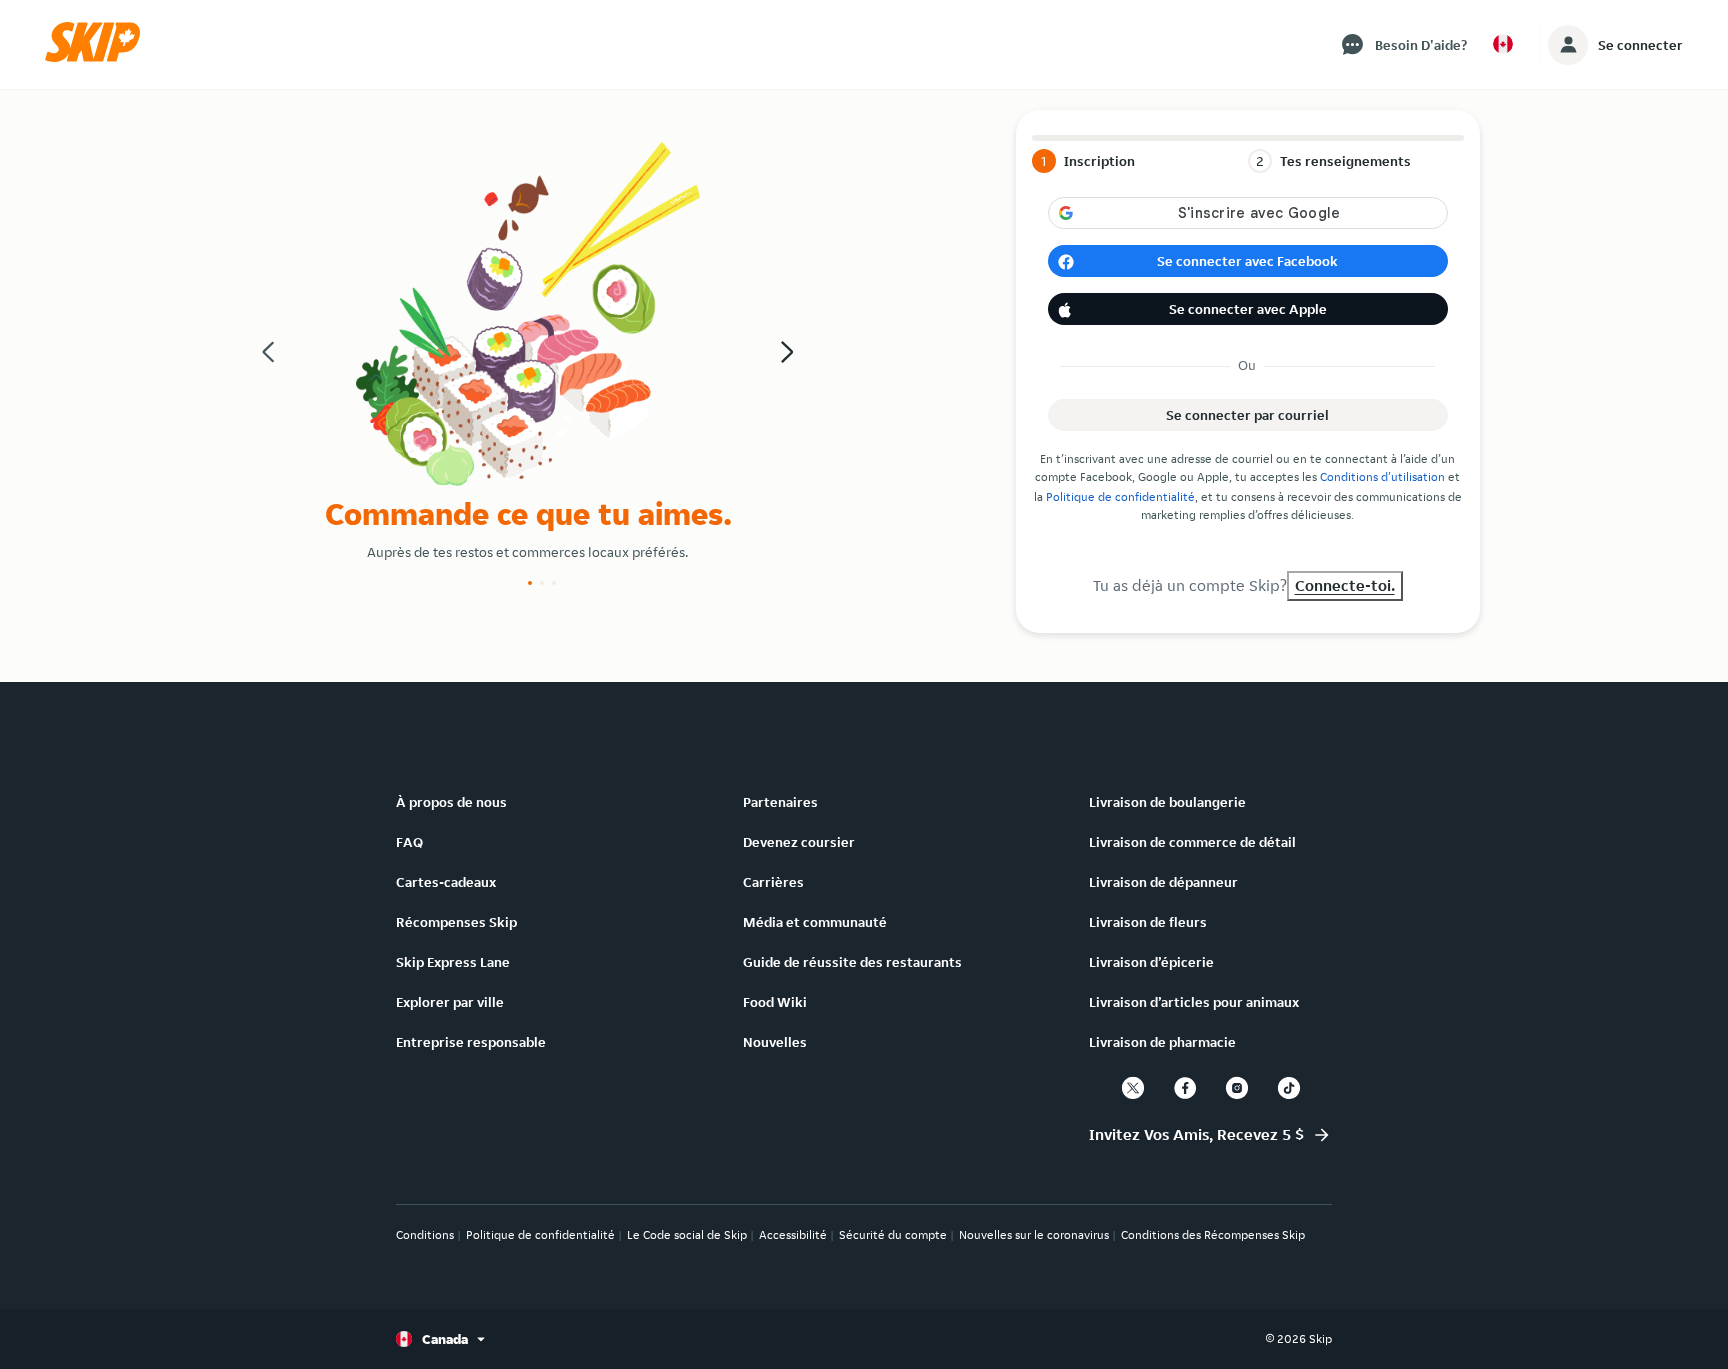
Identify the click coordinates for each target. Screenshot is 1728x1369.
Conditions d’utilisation (1382, 476)
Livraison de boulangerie (1167, 802)
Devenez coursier (799, 842)
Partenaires (780, 802)
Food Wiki (775, 1002)
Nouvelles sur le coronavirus (1034, 1234)
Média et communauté (815, 922)
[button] (99, 57)
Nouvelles (775, 1042)
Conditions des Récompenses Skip (1213, 1234)
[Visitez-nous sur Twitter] (1133, 1088)
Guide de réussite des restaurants (852, 962)
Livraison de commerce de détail (1192, 842)
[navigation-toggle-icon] (1568, 45)
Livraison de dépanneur (1163, 882)
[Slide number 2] (542, 583)
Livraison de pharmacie (1162, 1042)
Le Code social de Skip (687, 1234)
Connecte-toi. (1345, 585)
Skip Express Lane (453, 962)
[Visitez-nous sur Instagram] (1237, 1088)
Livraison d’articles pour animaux (1194, 1002)
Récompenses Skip (456, 922)
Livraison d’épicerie (1151, 962)
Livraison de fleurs (1148, 922)
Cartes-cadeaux (446, 882)
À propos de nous (451, 802)
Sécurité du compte (893, 1234)
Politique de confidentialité (1120, 496)
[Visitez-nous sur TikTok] (1289, 1088)
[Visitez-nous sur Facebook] (1185, 1088)
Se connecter (1640, 45)
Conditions (425, 1234)
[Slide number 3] (554, 583)
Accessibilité (793, 1234)
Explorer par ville (450, 1002)
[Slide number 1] (530, 583)
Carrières (773, 882)
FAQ (409, 842)
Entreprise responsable (471, 1042)
